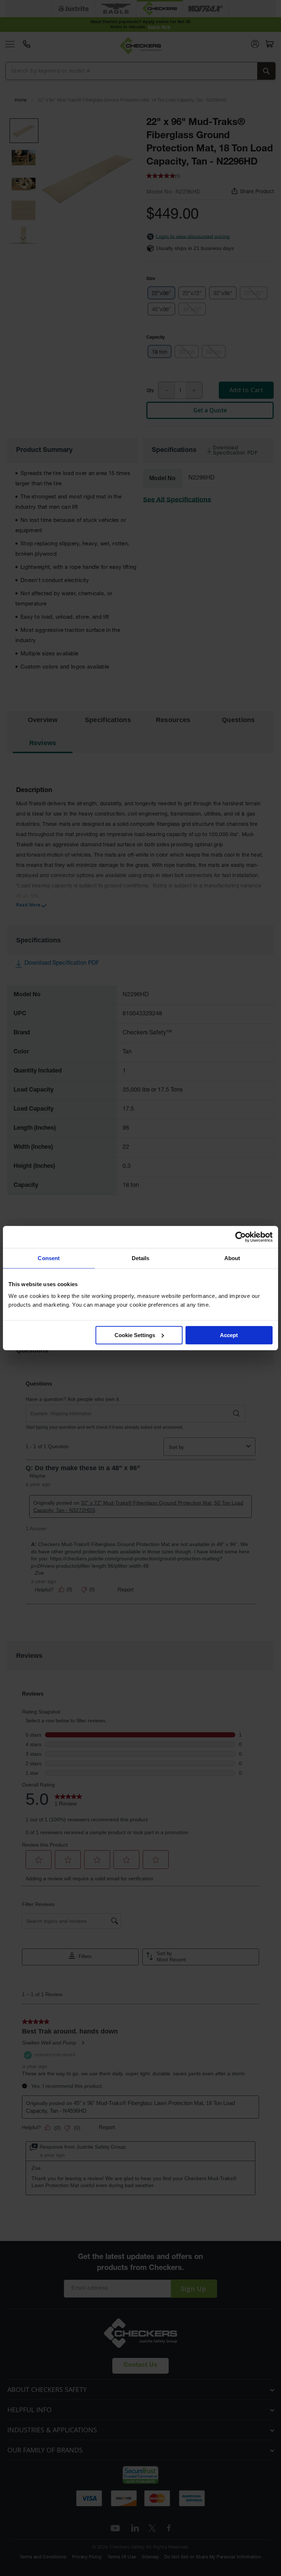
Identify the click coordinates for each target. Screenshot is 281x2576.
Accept (229, 1335)
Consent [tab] (49, 1258)
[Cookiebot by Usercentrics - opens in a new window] (241, 1237)
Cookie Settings (135, 1335)
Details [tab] (141, 1258)
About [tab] (232, 1258)
